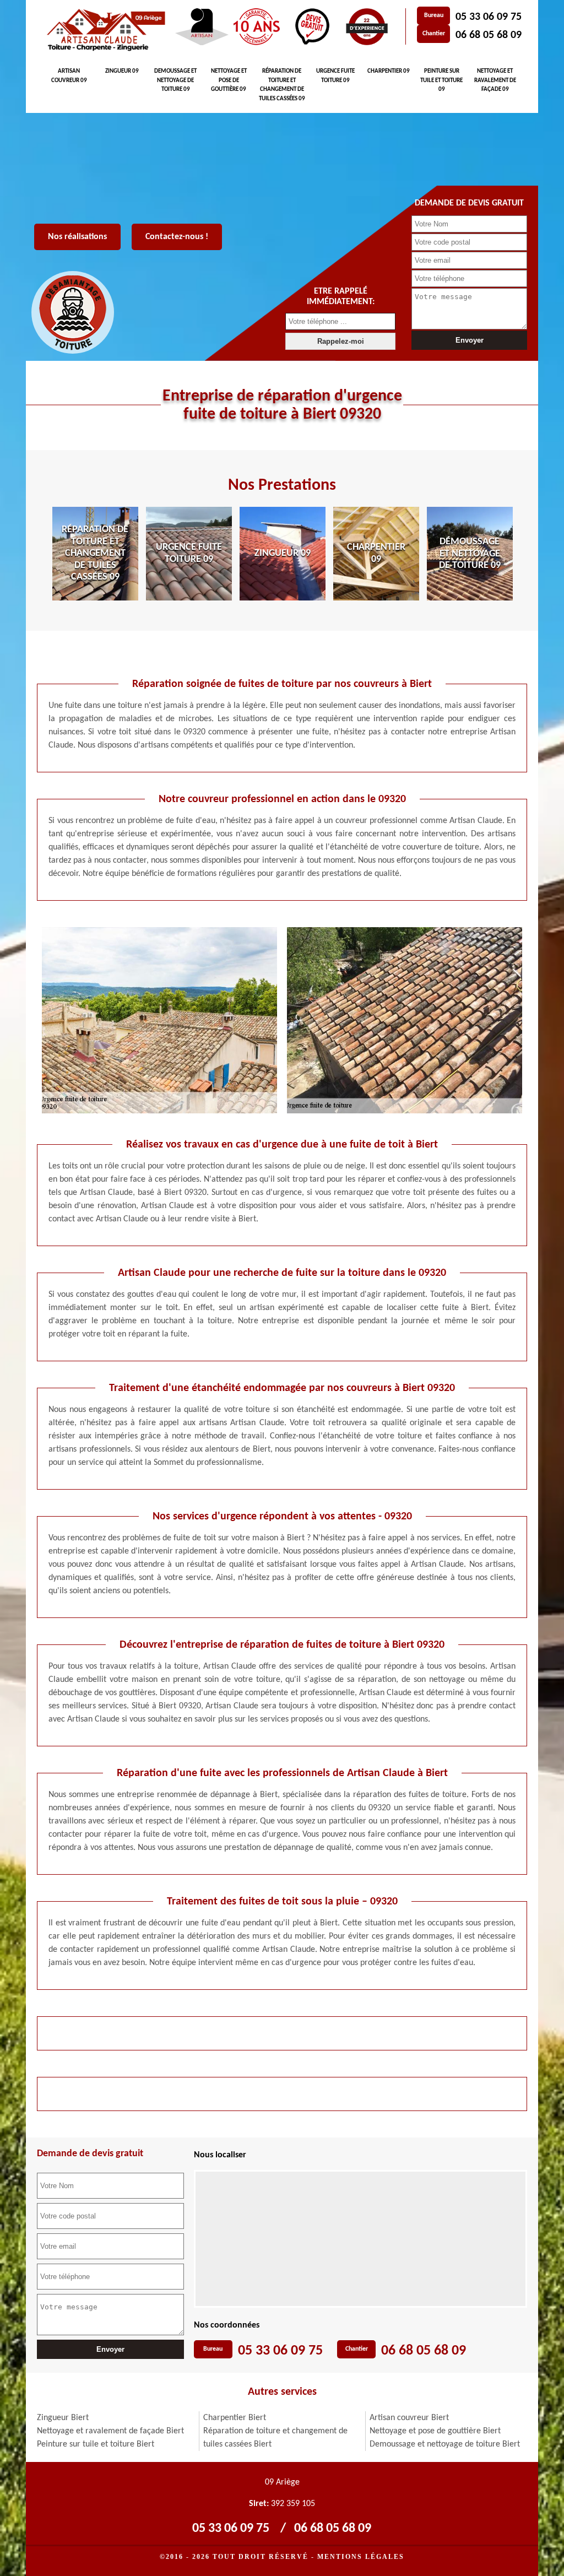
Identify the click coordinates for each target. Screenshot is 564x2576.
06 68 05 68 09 (489, 35)
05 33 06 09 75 (489, 17)
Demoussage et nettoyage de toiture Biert (445, 2444)
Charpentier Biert (235, 2418)
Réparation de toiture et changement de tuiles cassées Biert (275, 2438)
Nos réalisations (77, 237)
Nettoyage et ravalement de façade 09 (495, 80)
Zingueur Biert (63, 2418)
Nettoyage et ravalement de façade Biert (110, 2431)
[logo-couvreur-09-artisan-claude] (104, 30)
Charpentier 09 (389, 71)
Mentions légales (361, 2557)
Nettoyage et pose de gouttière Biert (435, 2431)
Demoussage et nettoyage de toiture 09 (175, 80)
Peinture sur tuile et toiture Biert (96, 2444)
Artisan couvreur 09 (69, 76)
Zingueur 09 (122, 71)
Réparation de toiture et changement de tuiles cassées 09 (282, 85)
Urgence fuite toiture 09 (335, 76)
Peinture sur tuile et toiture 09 (441, 80)
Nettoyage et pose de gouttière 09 (229, 80)
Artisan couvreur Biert (409, 2418)
